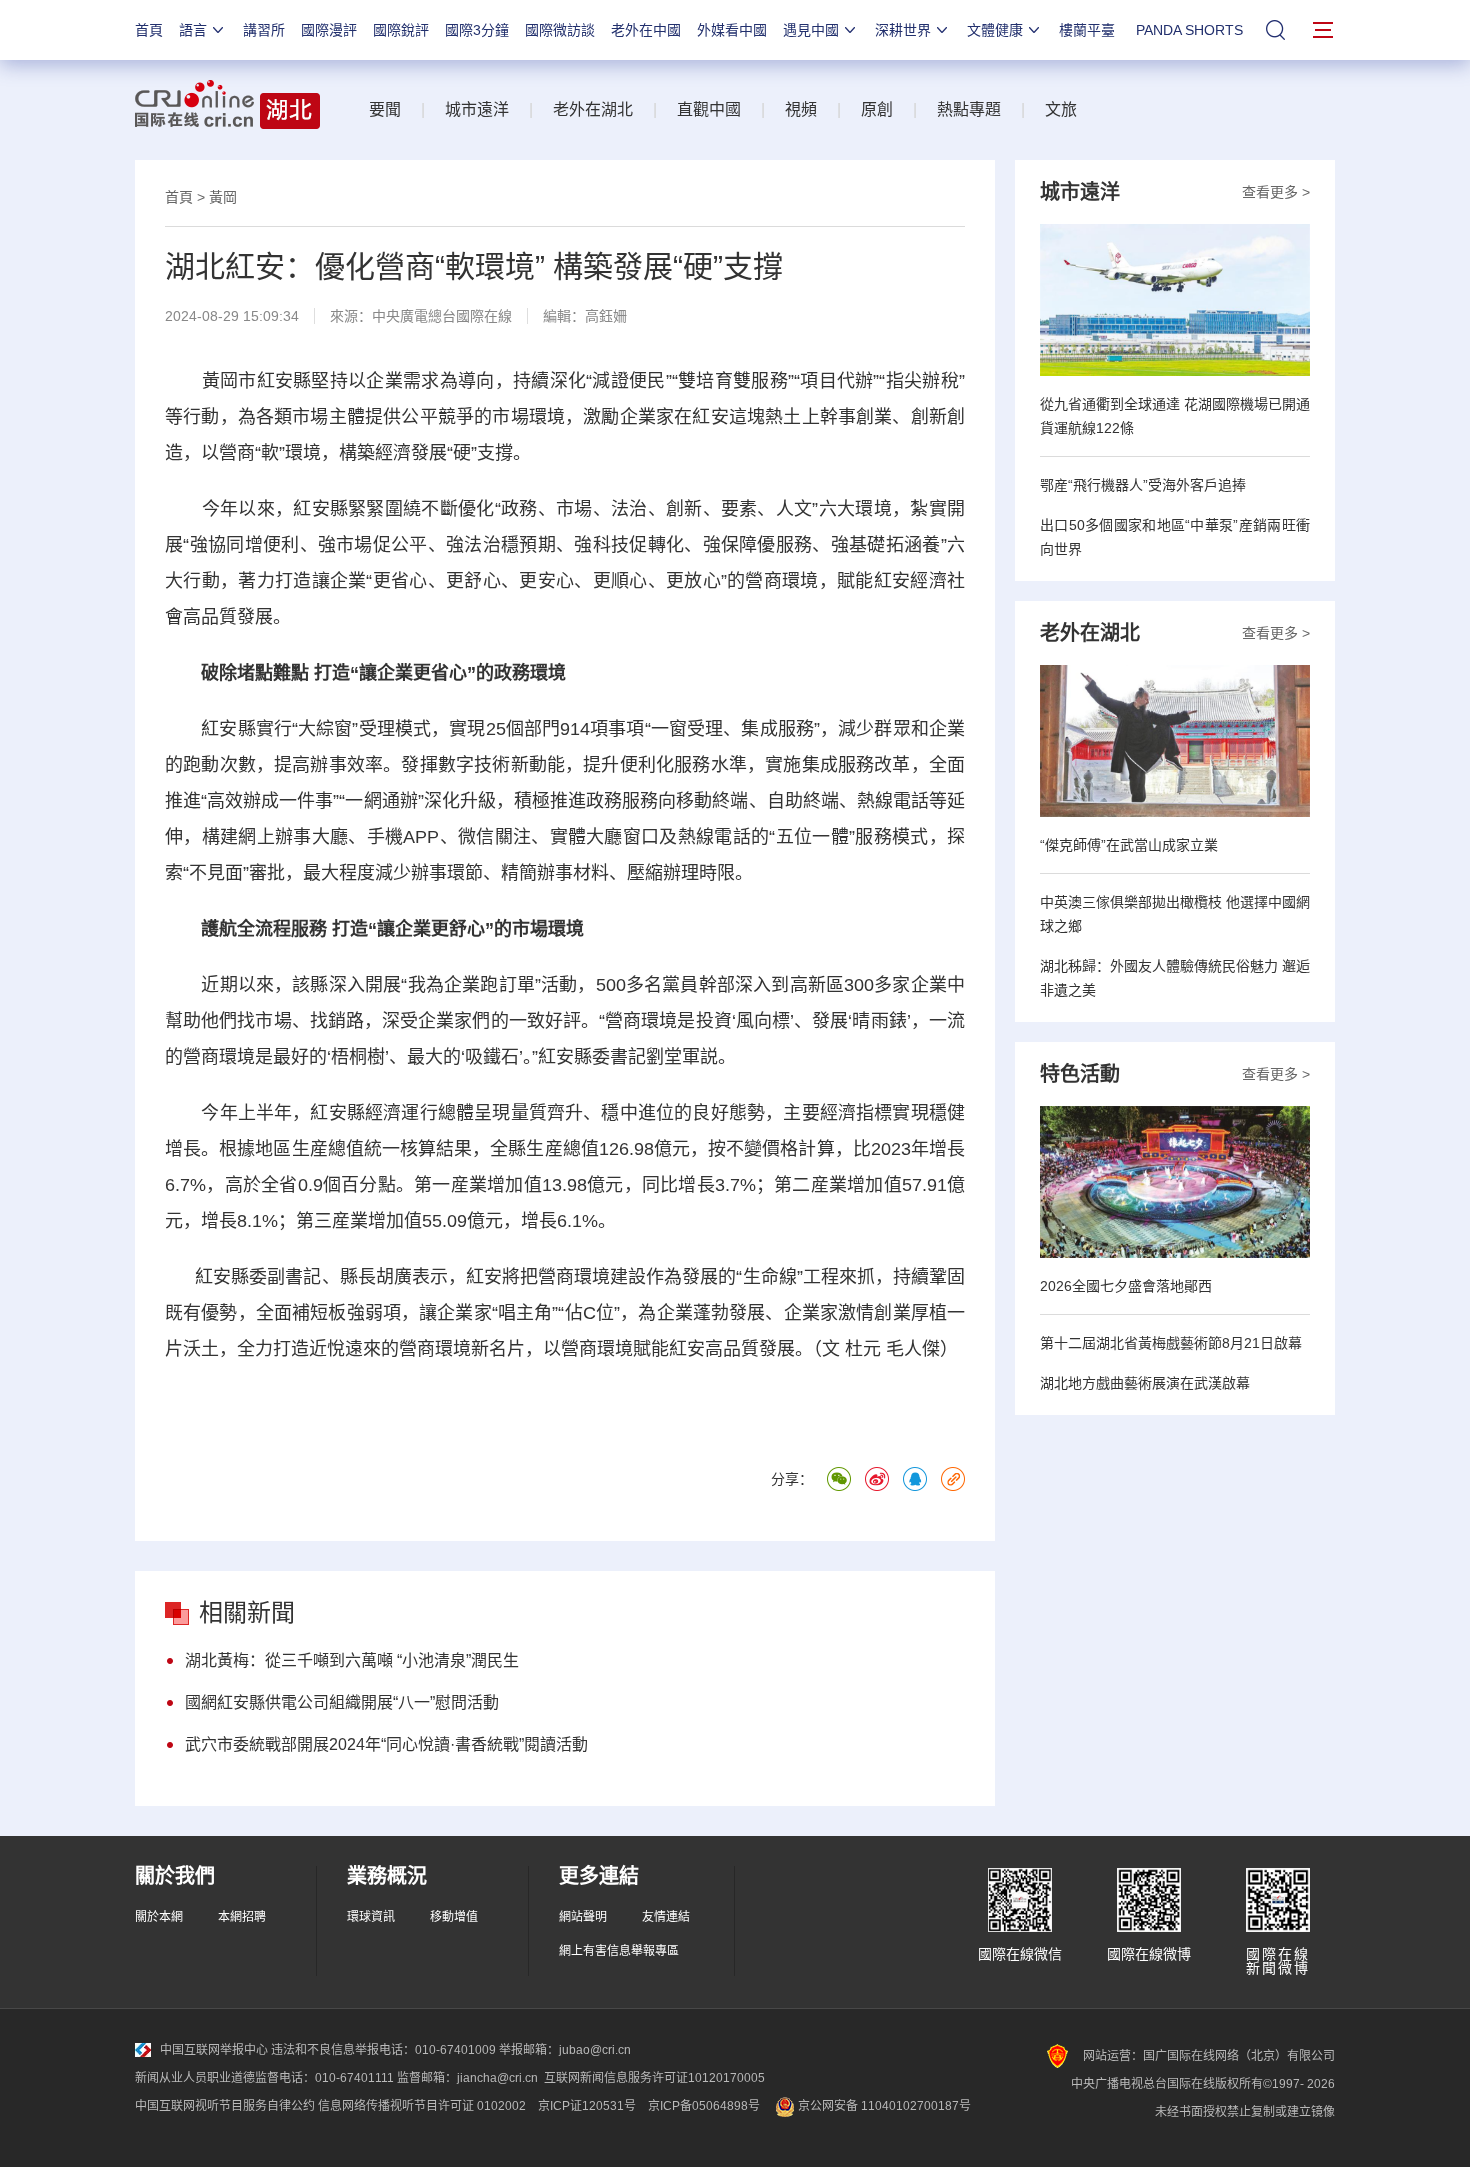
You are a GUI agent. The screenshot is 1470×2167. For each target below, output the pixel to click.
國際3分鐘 (477, 30)
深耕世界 (903, 30)
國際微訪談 (560, 30)
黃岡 (223, 197)
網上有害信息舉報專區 (619, 1951)
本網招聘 (242, 1917)
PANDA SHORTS (1189, 30)
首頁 (149, 30)
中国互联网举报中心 (214, 2050)
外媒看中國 (732, 30)
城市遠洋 (477, 109)
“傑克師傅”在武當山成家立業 (1129, 845)
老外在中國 (646, 30)
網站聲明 (583, 1917)
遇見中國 (811, 30)
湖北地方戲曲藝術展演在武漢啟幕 (1145, 1383)
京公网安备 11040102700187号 (883, 2106)
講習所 (264, 30)
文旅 (1061, 109)
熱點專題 (969, 109)
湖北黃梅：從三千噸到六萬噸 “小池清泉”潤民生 (352, 1660)
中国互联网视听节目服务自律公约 (225, 2106)
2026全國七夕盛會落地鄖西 (1126, 1286)
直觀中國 (709, 109)
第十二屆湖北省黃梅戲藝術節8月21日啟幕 (1171, 1343)
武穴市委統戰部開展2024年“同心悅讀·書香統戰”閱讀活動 (386, 1744)
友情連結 (666, 1917)
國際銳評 (401, 30)
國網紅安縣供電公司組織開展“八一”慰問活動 (342, 1702)
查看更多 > (1276, 192)
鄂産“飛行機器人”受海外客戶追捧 (1143, 485)
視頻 (801, 109)
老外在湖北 (593, 109)
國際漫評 (329, 30)
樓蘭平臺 (1087, 30)
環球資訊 (371, 1917)
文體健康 (995, 30)
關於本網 (159, 1917)
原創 (877, 109)
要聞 (385, 109)
